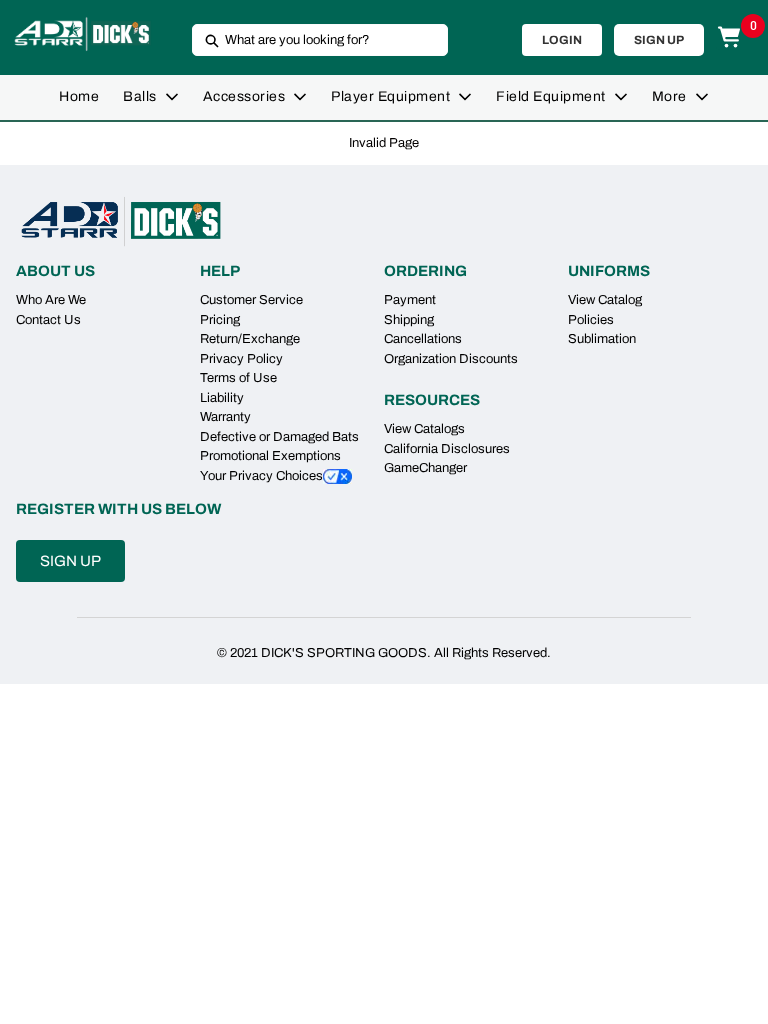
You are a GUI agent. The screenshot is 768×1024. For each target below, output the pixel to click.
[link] (79, 97)
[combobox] (312, 40)
